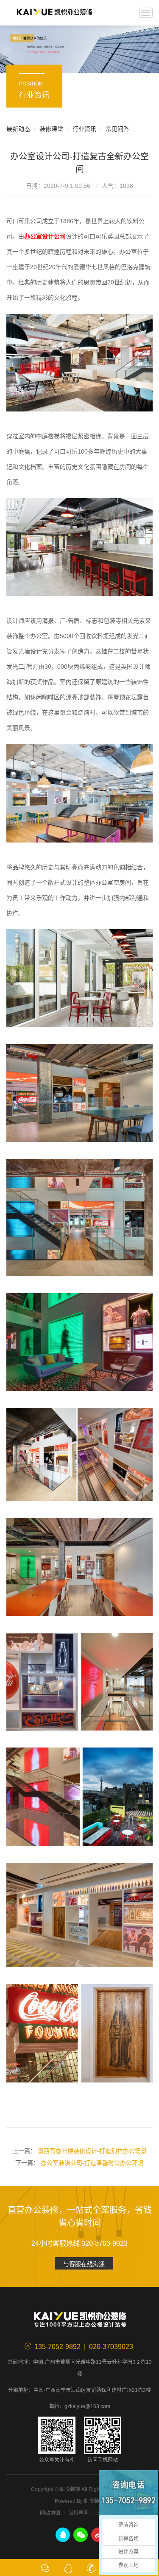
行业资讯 (84, 129)
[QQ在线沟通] (68, 2567)
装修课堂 (51, 129)
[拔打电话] (91, 2567)
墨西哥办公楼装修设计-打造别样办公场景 (92, 2151)
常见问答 (117, 129)
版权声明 (78, 2513)
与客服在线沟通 (84, 2264)
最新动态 (18, 129)
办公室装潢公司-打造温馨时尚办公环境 (92, 2163)
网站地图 (50, 2513)
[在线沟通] (45, 2567)
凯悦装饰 (54, 13)
